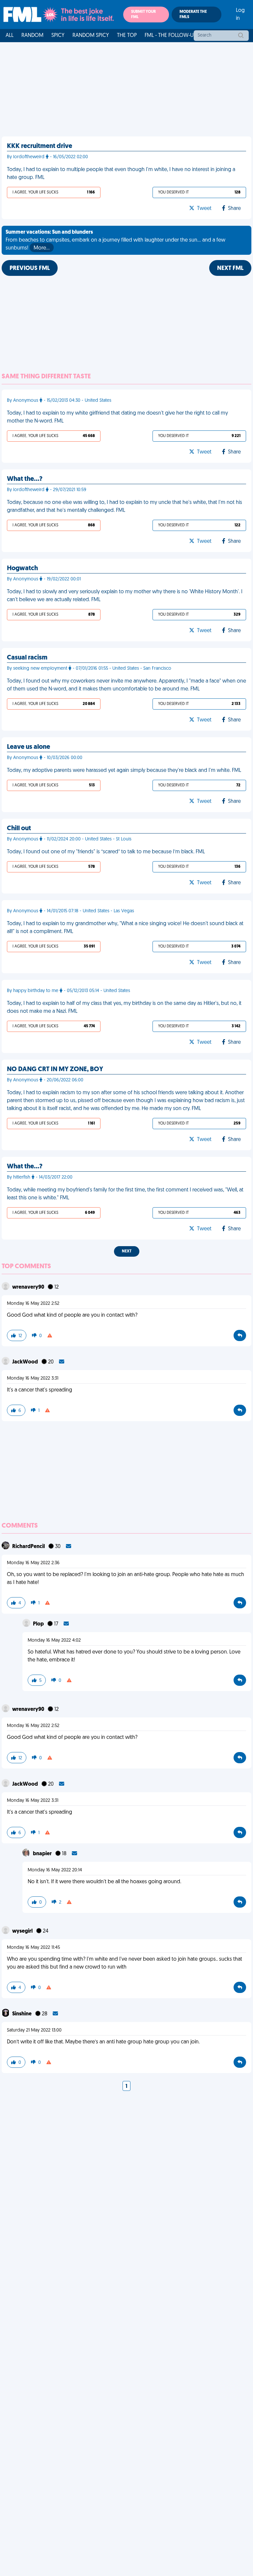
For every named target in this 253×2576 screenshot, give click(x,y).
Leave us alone (28, 747)
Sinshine (22, 2014)
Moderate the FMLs (193, 15)
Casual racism (27, 658)
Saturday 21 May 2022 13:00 (34, 2030)
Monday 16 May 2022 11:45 (33, 1948)
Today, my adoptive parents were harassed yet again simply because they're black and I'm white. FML (124, 771)
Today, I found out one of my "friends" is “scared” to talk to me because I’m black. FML (106, 852)
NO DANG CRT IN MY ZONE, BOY (55, 1069)
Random (32, 36)
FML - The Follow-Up (170, 36)
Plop (39, 1624)
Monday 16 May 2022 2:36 (33, 1563)
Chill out (19, 829)
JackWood (26, 1362)
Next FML (230, 269)
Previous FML (30, 269)
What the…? (25, 479)
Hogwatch (22, 569)
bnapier (43, 1854)
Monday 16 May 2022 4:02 (54, 1640)
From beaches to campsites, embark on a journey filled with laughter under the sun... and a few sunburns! (115, 240)
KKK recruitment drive (40, 146)
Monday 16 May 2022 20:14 (55, 1870)
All (10, 36)
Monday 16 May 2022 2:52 (33, 1304)
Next (127, 1251)
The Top (127, 36)
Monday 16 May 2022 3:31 (33, 1378)
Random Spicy (91, 36)
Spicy (58, 36)
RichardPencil (29, 1547)
